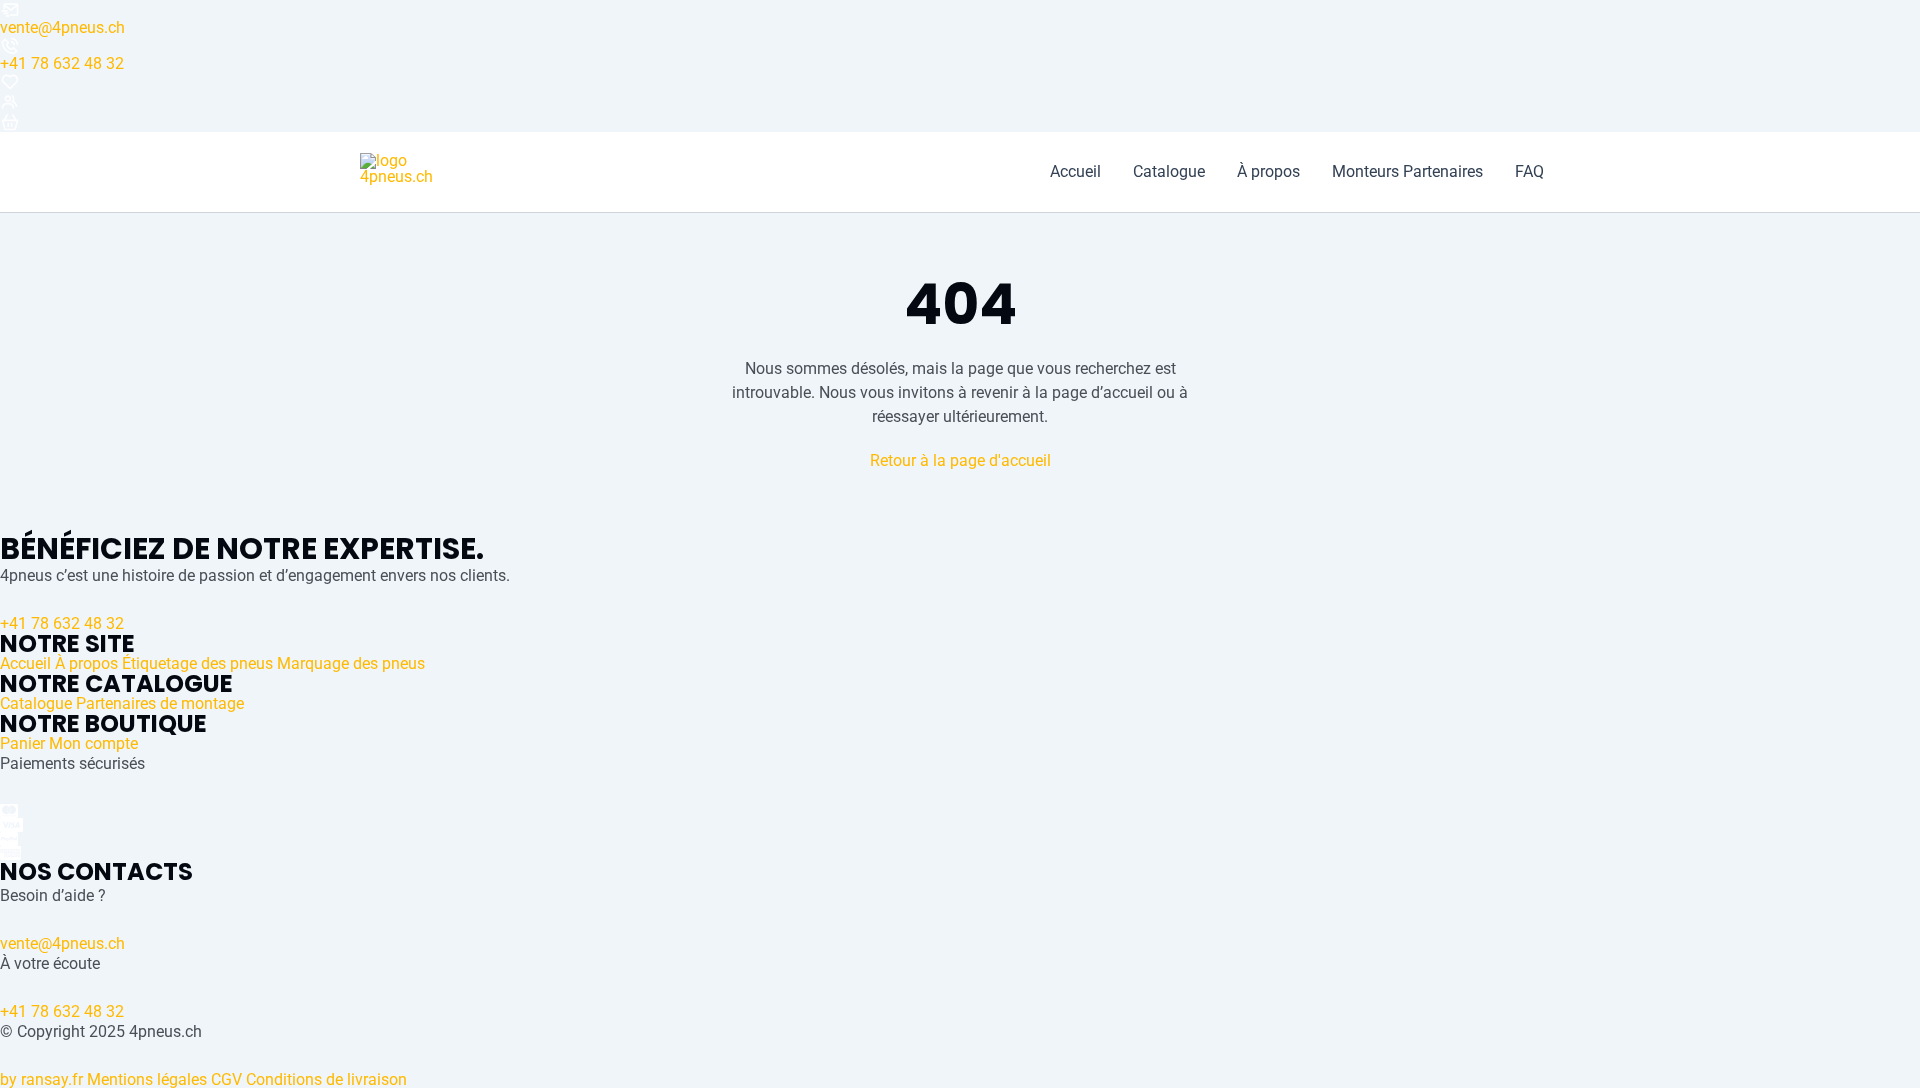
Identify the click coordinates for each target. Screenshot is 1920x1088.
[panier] (960, 122)
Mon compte (93, 743)
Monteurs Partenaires (1407, 172)
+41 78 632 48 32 (62, 63)
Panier (22, 743)
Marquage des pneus (351, 663)
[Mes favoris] (960, 82)
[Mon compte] (960, 102)
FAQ (1529, 172)
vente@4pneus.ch (62, 27)
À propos (1268, 172)
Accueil (1075, 172)
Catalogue (1169, 172)
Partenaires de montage (160, 703)
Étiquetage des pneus (197, 663)
